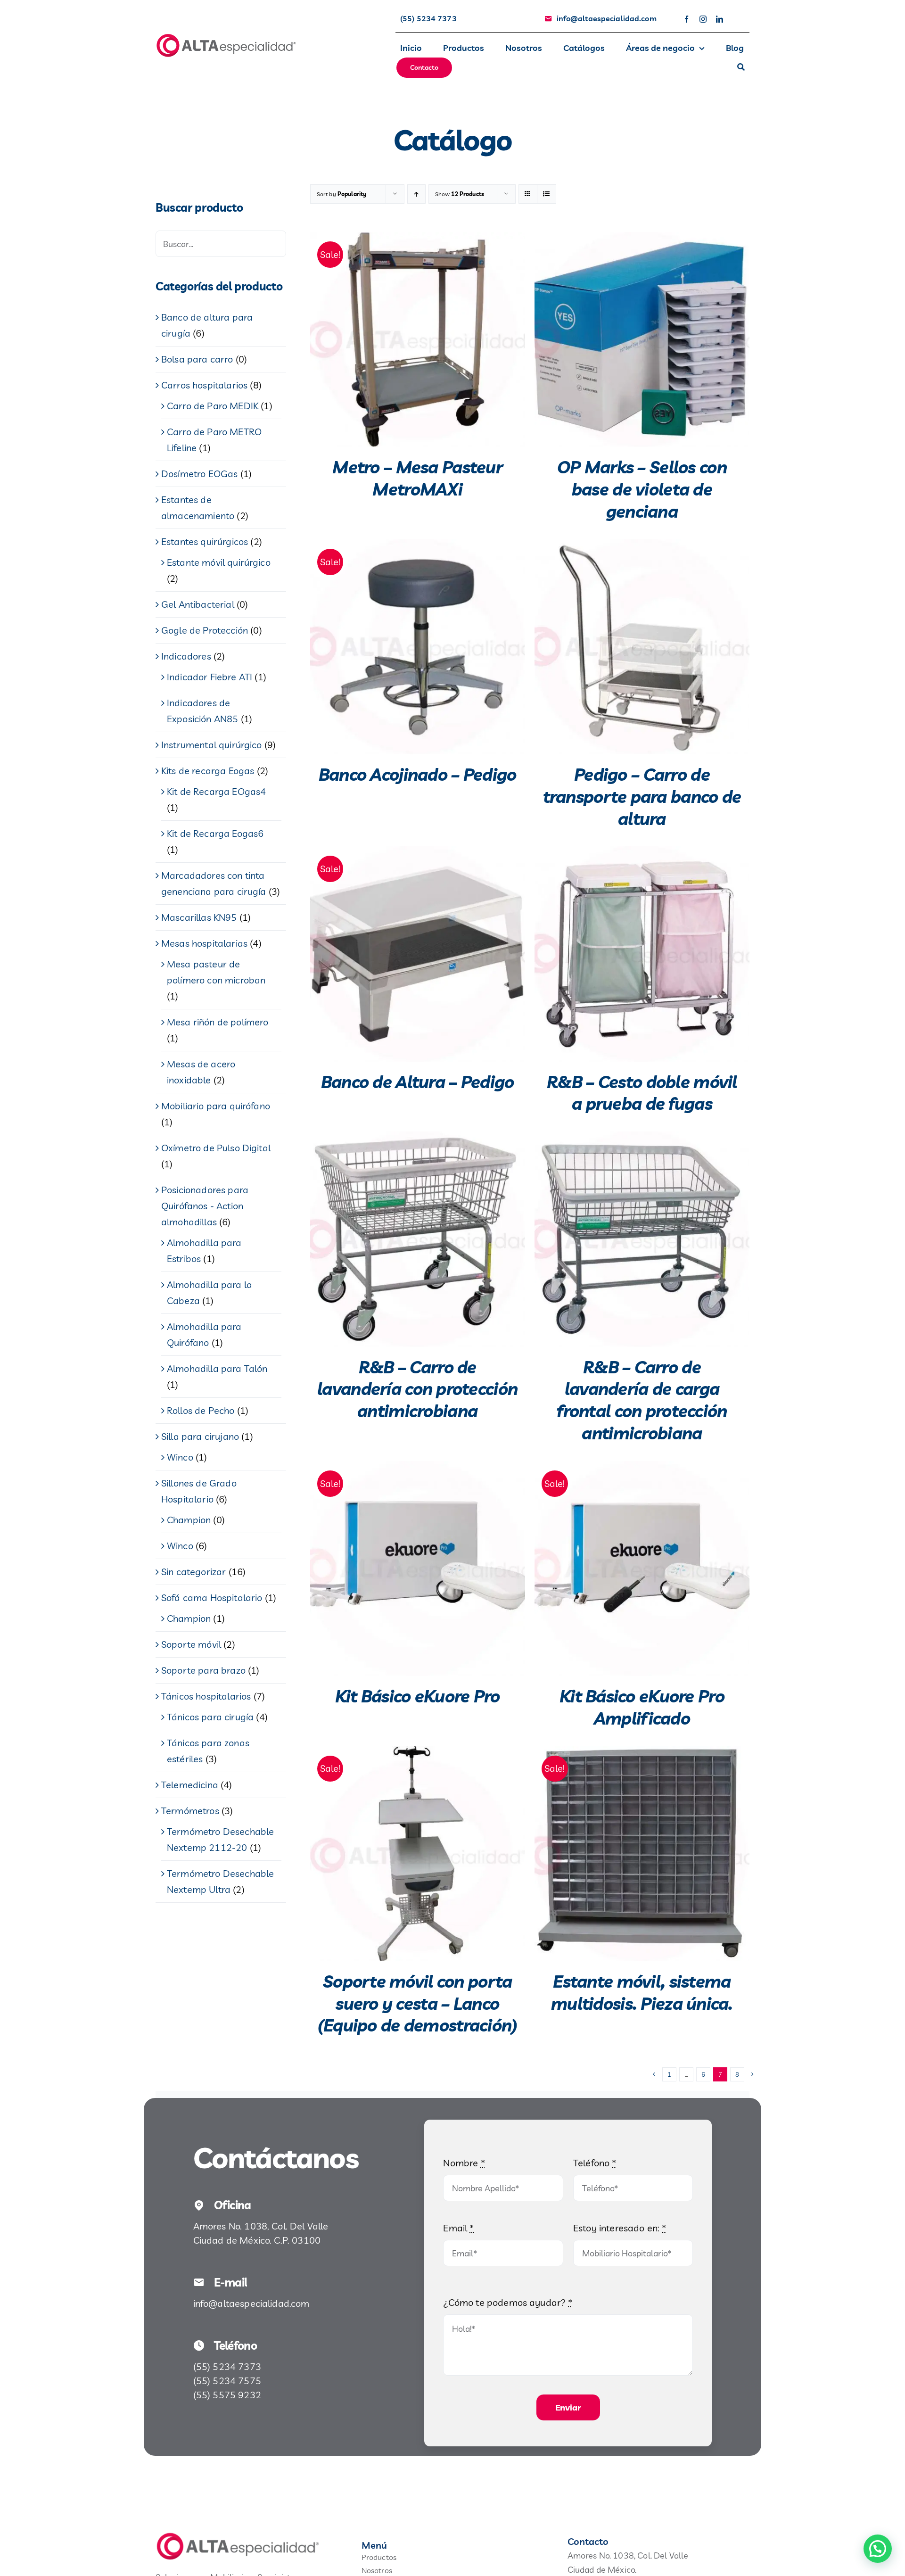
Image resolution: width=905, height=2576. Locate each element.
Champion (189, 1520)
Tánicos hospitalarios (206, 1696)
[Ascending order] (416, 194)
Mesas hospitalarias (204, 943)
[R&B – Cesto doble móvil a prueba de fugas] (642, 954)
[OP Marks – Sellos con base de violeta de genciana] (642, 339)
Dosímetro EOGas (199, 474)
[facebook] (687, 19)
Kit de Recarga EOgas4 (216, 791)
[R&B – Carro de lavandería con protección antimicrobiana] (418, 1239)
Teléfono (595, 2163)
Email (458, 2228)
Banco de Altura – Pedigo (418, 1082)
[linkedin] (720, 19)
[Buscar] (741, 68)
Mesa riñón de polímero (218, 1022)
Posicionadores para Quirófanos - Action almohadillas (205, 1206)
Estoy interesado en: (620, 2228)
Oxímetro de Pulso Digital (216, 1148)
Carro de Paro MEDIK (213, 406)
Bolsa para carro (197, 359)
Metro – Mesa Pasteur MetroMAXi (417, 478)
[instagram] (703, 19)
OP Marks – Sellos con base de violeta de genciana (642, 489)
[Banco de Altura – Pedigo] (418, 954)
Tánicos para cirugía (210, 1717)
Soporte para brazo (203, 1670)
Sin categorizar (193, 1572)
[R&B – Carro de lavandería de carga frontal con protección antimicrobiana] (642, 1239)
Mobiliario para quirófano (216, 1106)
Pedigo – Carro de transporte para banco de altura (642, 797)
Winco (180, 1457)
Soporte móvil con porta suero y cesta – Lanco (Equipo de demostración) (418, 2003)
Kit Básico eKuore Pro (418, 1696)
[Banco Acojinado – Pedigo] (418, 647)
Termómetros (190, 1811)
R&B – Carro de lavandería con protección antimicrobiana (417, 1389)
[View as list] (547, 194)
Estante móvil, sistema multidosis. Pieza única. (642, 1992)
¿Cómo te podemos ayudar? (508, 2302)
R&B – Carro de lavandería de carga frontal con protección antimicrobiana (642, 1400)
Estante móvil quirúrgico (219, 562)
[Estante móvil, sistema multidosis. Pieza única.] (642, 1854)
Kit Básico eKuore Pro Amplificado (642, 1707)
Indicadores (186, 656)
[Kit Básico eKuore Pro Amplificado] (642, 1569)
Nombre (464, 2163)
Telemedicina (190, 1785)
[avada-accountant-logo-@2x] (226, 37)
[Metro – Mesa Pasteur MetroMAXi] (418, 339)
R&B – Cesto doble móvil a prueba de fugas (642, 1093)
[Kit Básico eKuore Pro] (418, 1569)
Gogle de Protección (205, 630)
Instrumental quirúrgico (212, 745)
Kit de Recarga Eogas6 (215, 833)
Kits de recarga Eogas (208, 771)
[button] (878, 2549)
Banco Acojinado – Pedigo (418, 774)
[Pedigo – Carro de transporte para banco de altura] (642, 647)
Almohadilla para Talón (217, 1368)
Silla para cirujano (200, 1436)
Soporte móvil (191, 1644)
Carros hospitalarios (204, 385)
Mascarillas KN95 (199, 917)
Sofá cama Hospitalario (212, 1598)
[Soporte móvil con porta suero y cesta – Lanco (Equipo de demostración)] (418, 1854)
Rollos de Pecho (201, 1410)
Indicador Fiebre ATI (210, 677)
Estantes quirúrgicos (205, 541)
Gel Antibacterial (198, 604)
